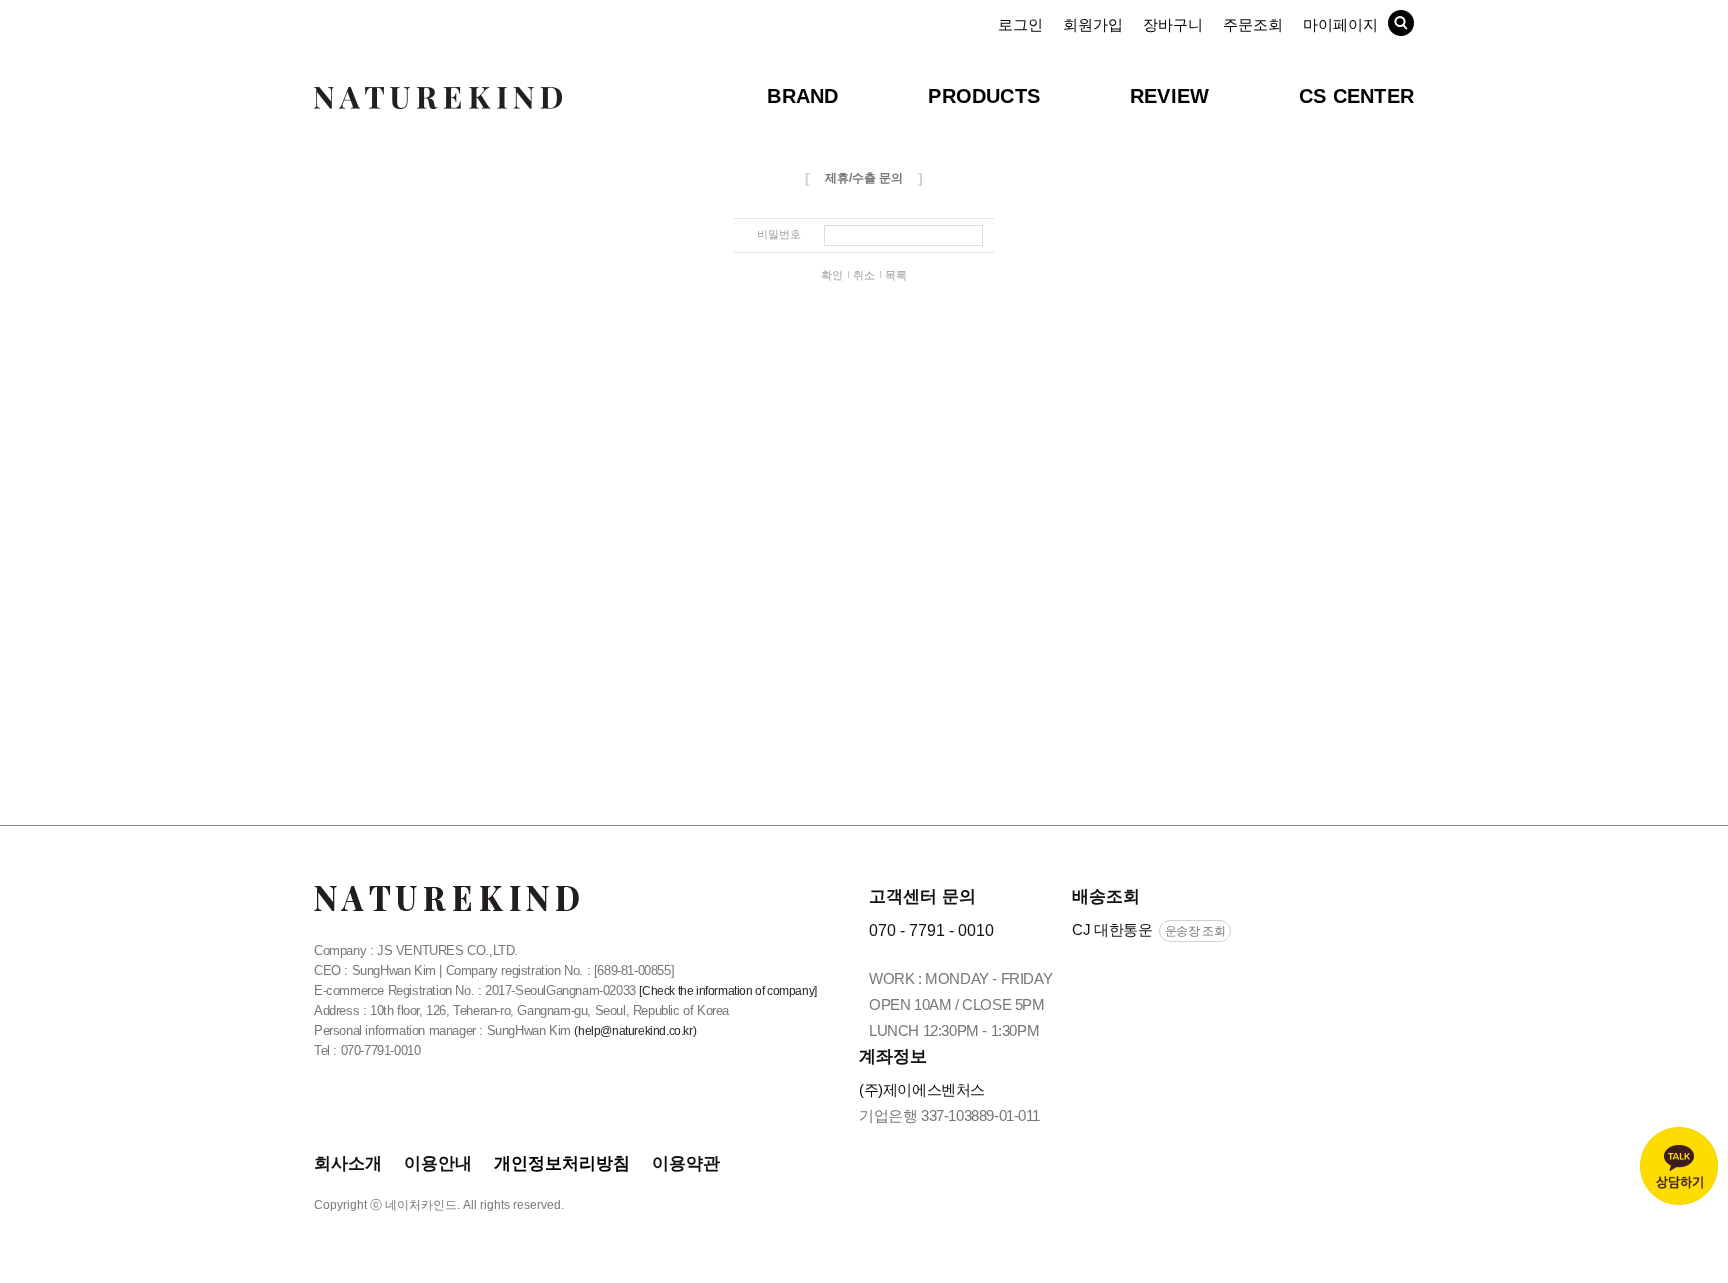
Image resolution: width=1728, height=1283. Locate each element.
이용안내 (438, 1163)
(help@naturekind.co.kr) (635, 1031)
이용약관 (686, 1163)
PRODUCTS (984, 96)
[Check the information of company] (727, 991)
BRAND (802, 96)
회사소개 (348, 1163)
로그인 (1020, 24)
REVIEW (1169, 96)
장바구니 (1173, 24)
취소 (864, 275)
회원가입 (1093, 24)
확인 (832, 275)
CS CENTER (1356, 96)
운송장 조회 (1195, 931)
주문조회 (1253, 24)
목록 (896, 275)
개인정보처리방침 (562, 1163)
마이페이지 (1340, 24)
